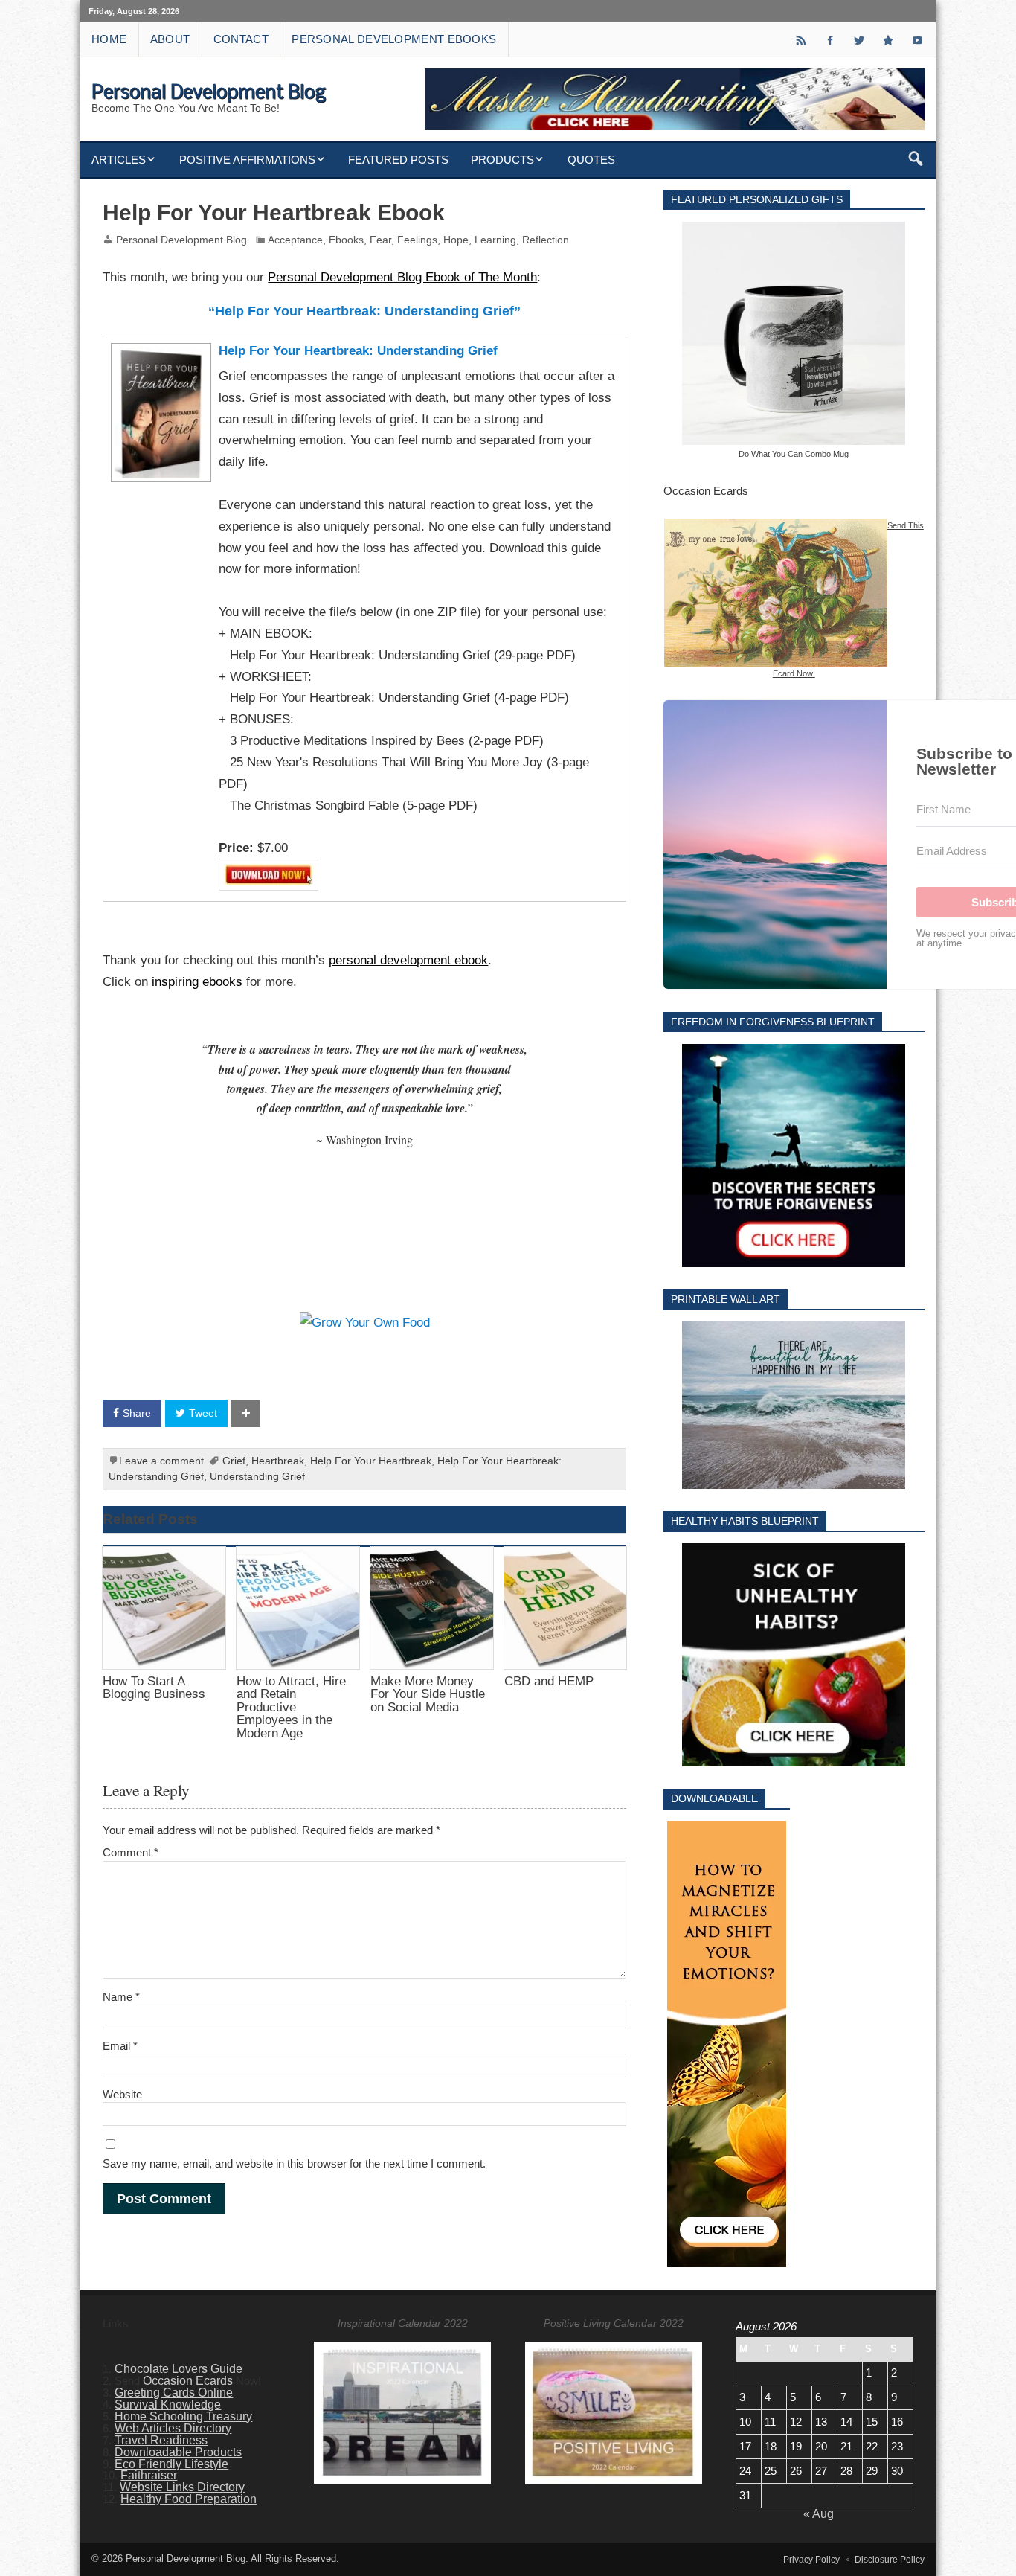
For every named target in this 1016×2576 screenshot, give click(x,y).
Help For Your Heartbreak (371, 1461)
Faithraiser (149, 2475)
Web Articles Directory (173, 2428)
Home (109, 39)
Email (120, 2046)
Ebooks (346, 240)
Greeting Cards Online (174, 2393)
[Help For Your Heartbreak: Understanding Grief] (159, 350)
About (170, 39)
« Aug (819, 2514)
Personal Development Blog (181, 240)
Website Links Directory (182, 2487)
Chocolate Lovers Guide (179, 2369)
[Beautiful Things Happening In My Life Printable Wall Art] (794, 1405)
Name (121, 1997)
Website (122, 2094)
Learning (495, 240)
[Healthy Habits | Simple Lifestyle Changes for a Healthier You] (794, 1655)
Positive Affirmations (247, 160)
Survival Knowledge (168, 2404)
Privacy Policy (811, 2560)
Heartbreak (278, 1461)
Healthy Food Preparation (189, 2499)
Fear (380, 240)
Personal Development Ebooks (394, 39)
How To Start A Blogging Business (154, 1687)
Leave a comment (161, 1461)
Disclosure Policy (890, 2560)
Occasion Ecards (188, 2381)
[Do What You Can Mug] (794, 333)
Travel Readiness (161, 2440)
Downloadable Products (178, 2452)
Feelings (417, 240)
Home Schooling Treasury (183, 2416)
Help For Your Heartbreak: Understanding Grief (358, 350)
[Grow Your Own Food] (365, 1322)
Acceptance (295, 240)
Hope (456, 240)
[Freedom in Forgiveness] (794, 1156)
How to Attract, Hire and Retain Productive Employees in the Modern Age (291, 1707)
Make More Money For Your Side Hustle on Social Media (428, 1694)
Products (502, 160)
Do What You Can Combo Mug (794, 454)
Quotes (591, 160)
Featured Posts (398, 160)
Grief (234, 1461)
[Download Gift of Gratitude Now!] (727, 2044)
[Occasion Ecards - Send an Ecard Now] (776, 524)
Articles (119, 160)
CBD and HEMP (549, 1681)
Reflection (546, 240)
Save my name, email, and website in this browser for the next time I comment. (294, 2163)
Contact (241, 39)
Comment (131, 1852)
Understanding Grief (257, 1477)
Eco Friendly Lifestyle (171, 2464)
